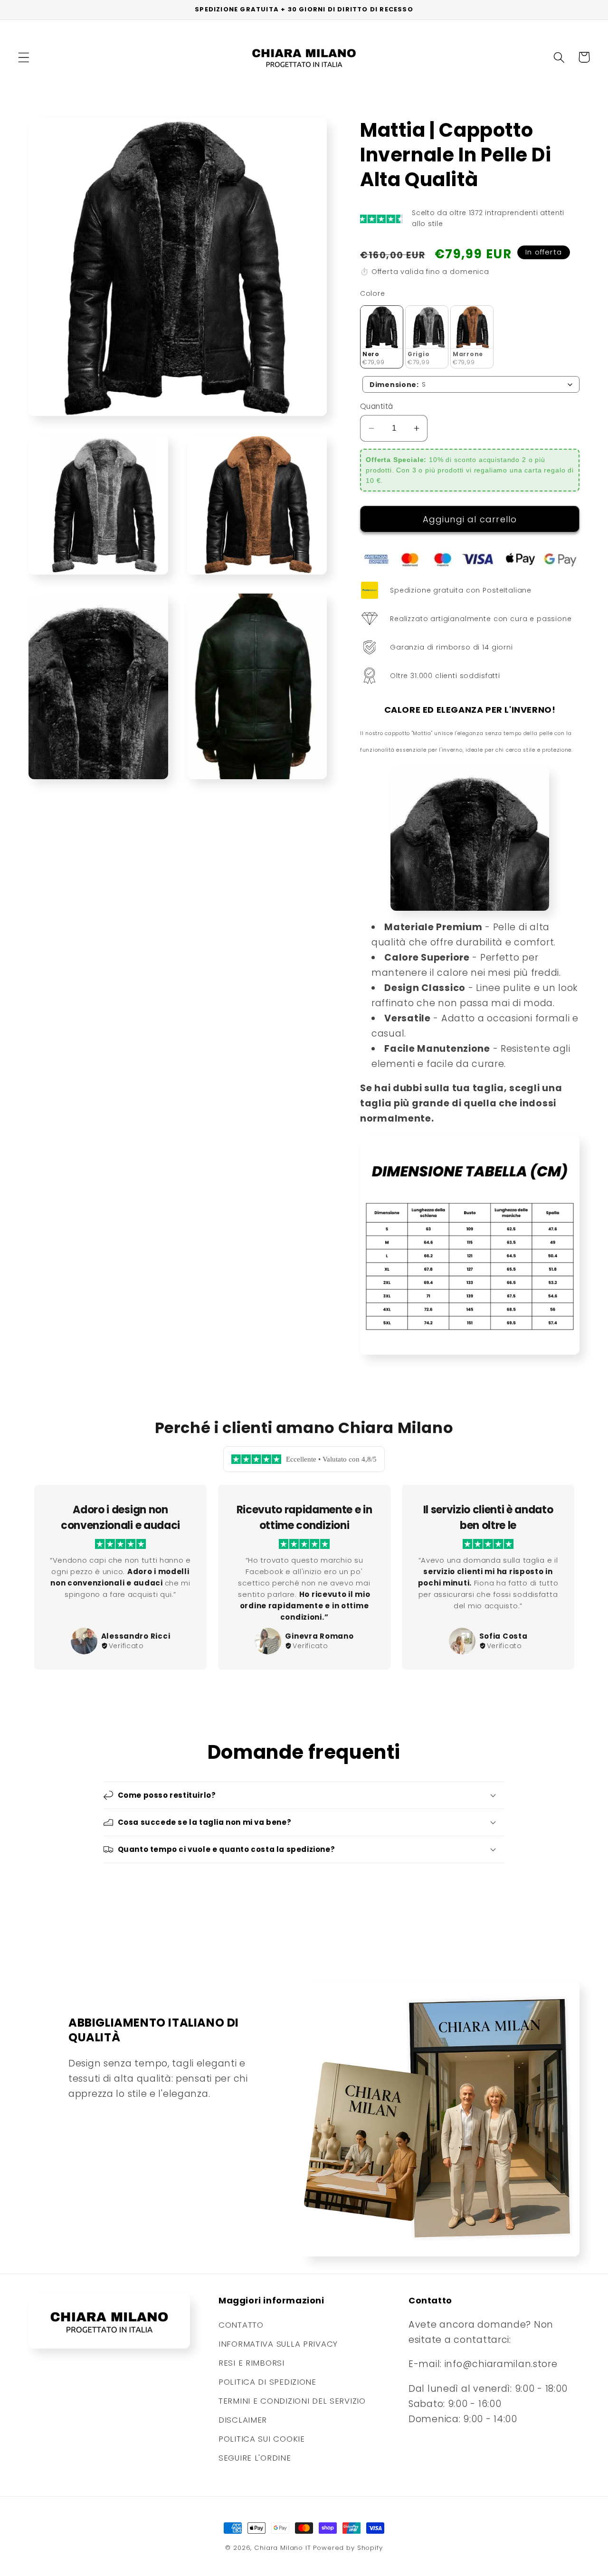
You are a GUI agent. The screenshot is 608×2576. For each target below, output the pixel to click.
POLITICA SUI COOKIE (262, 2439)
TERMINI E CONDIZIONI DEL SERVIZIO (292, 2401)
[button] (24, 57)
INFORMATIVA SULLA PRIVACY (278, 2344)
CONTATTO (241, 2325)
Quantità (377, 406)
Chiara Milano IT (282, 2548)
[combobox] (471, 384)
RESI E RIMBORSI (252, 2363)
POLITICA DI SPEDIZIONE (267, 2382)
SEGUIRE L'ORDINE (255, 2458)
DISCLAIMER (243, 2420)
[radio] (382, 337)
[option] (120, 1577)
